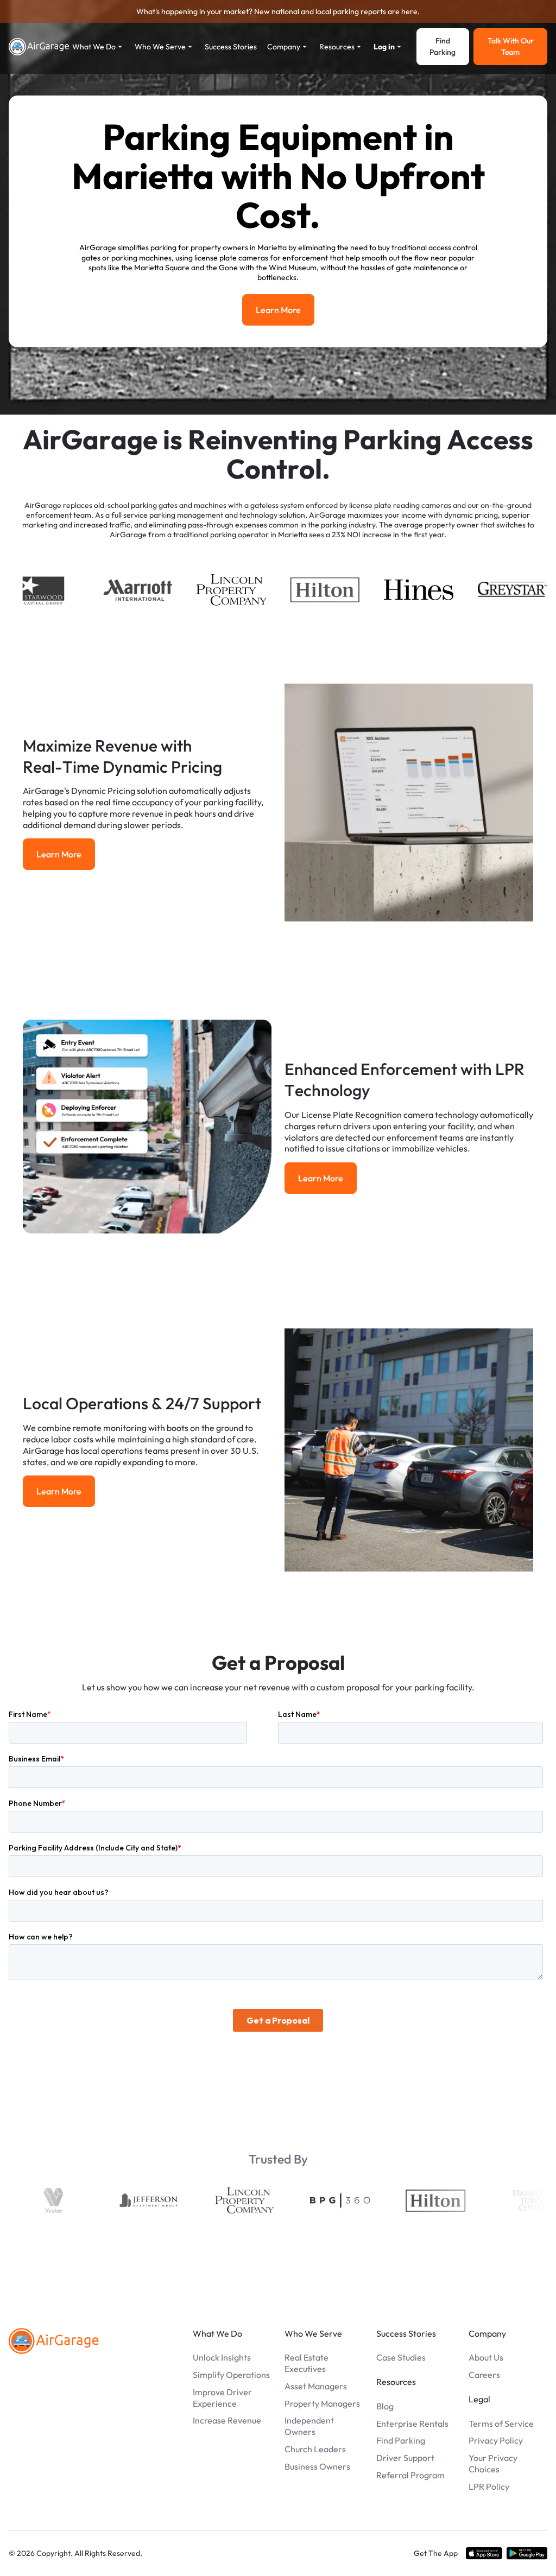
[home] (39, 47)
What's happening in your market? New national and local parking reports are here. (278, 11)
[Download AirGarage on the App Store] (484, 2553)
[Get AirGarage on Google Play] (527, 2553)
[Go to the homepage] (54, 2341)
